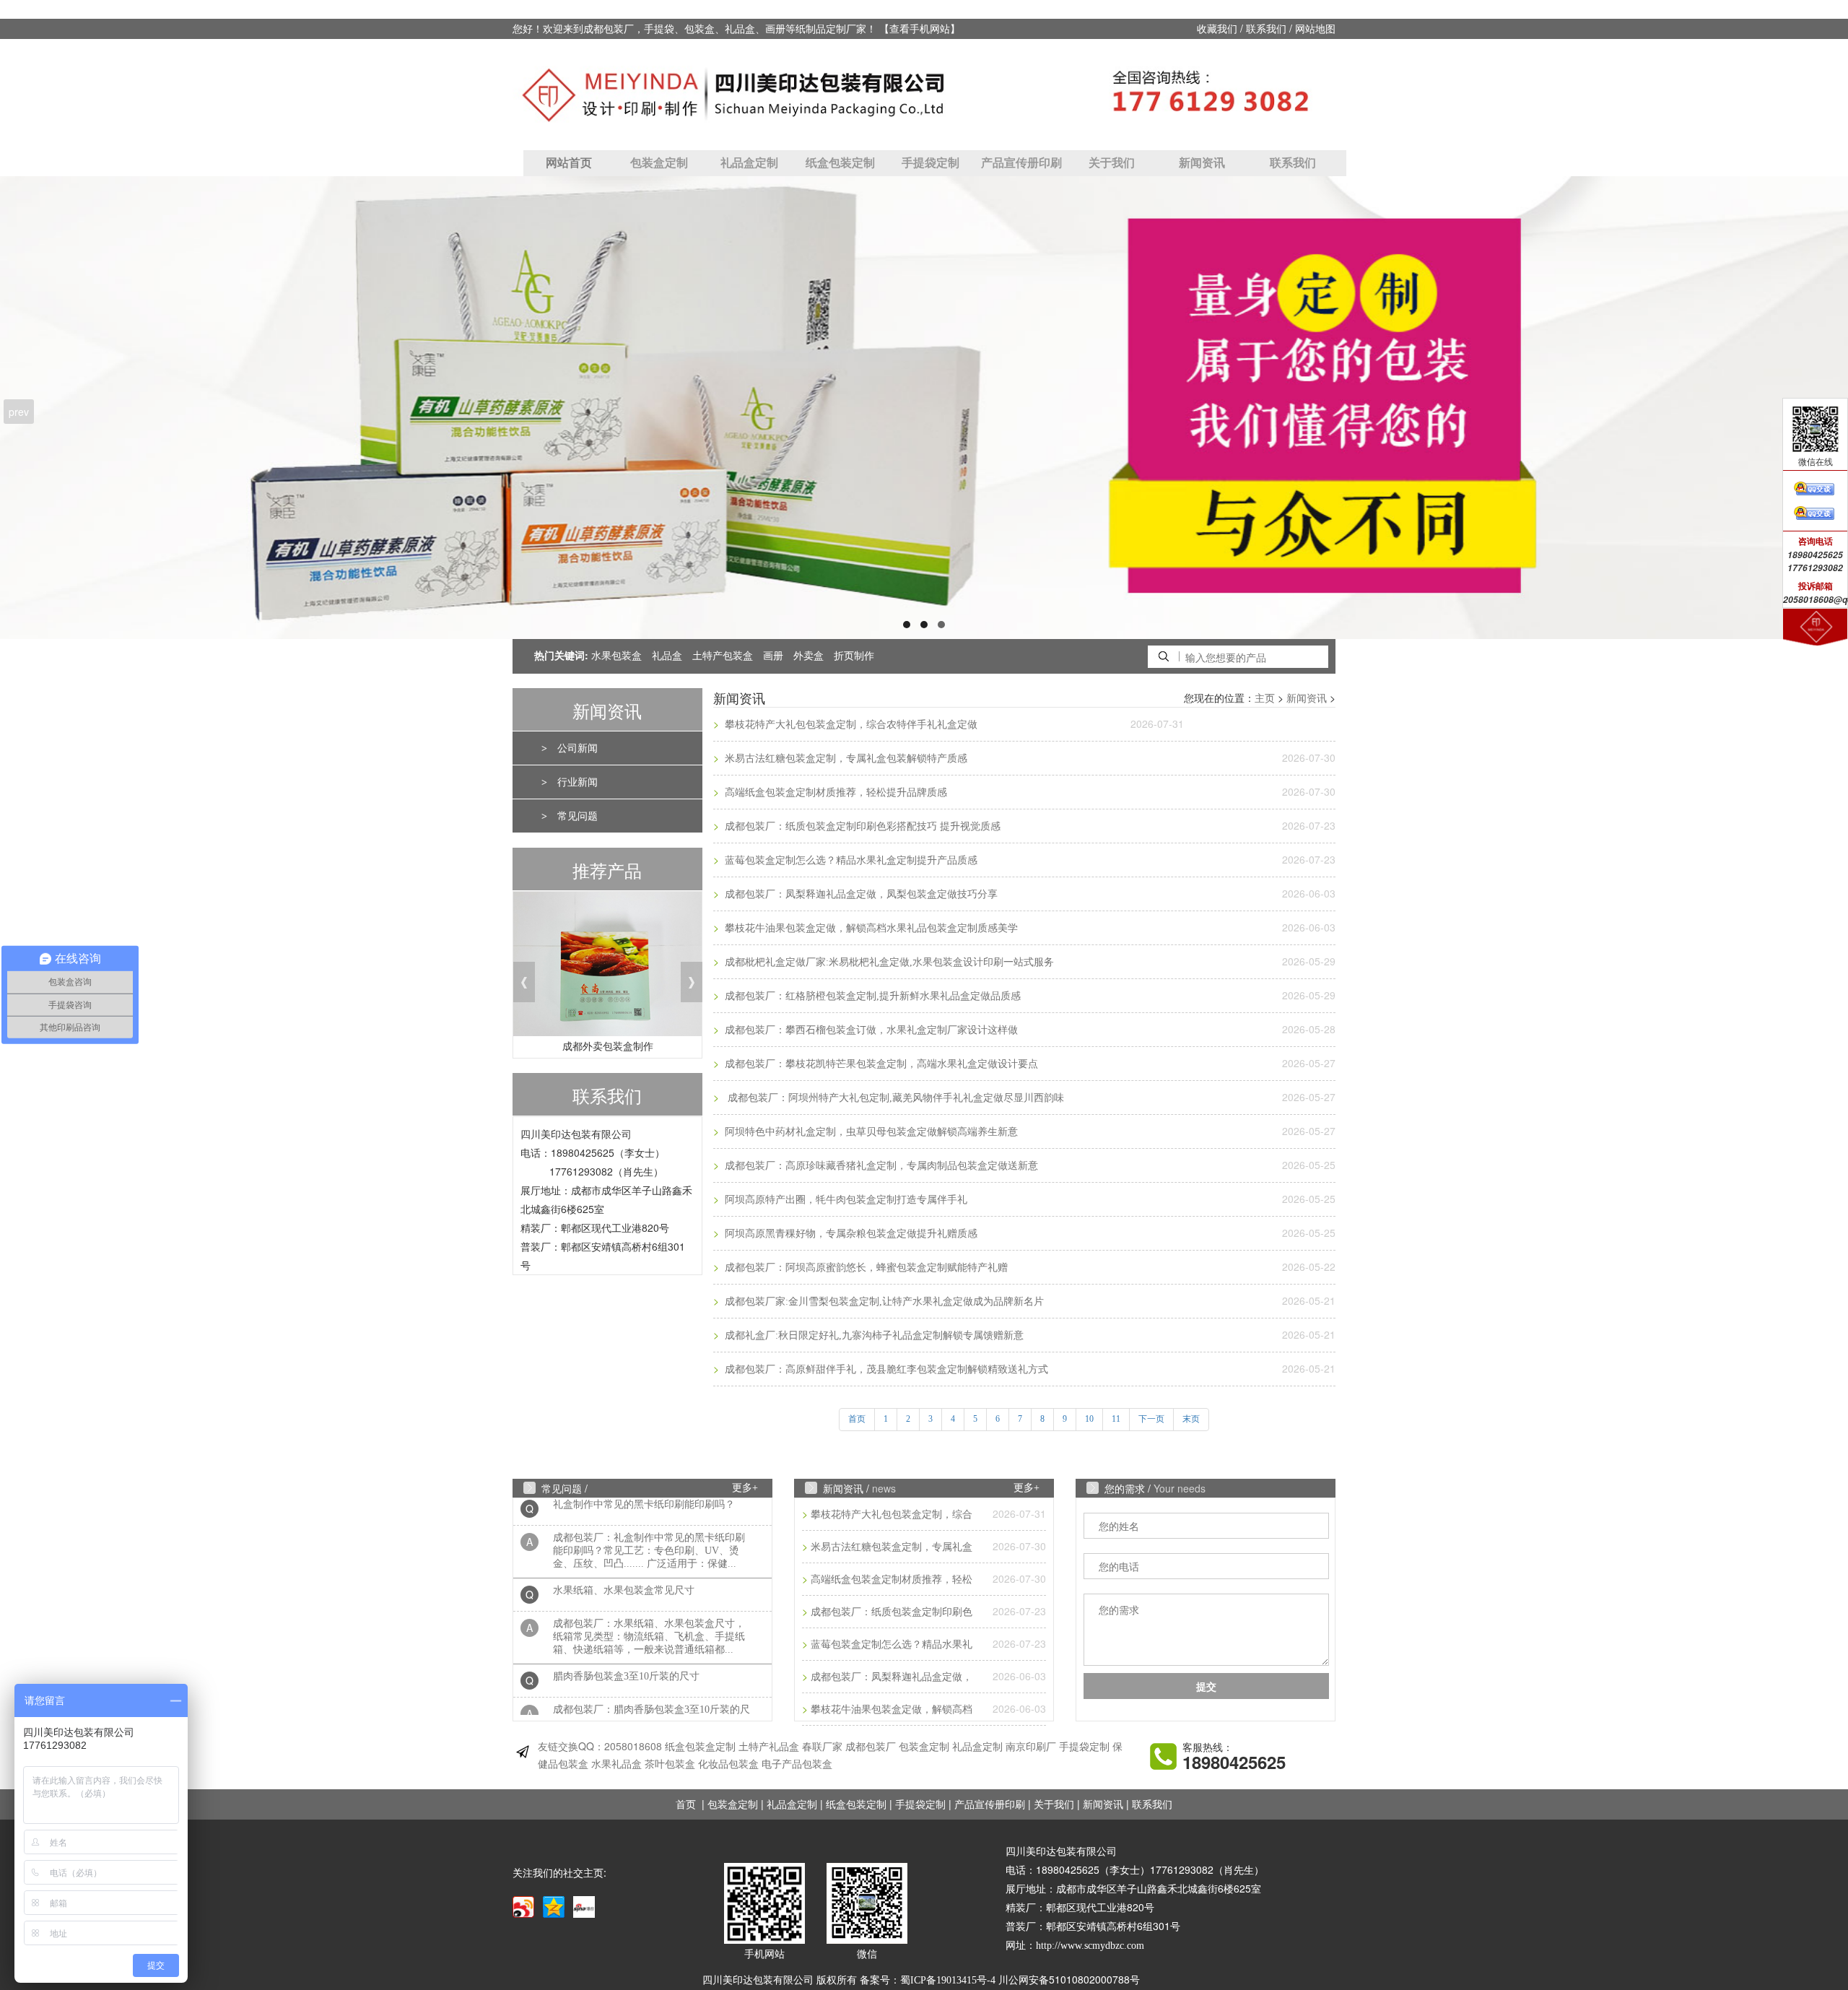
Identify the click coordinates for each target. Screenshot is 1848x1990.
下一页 (1151, 1419)
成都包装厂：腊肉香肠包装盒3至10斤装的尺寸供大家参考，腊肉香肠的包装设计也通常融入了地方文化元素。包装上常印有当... (651, 1694)
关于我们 (1112, 163)
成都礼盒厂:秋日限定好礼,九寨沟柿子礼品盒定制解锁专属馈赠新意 (873, 1335)
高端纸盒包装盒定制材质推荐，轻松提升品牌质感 (834, 792)
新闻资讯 (1202, 163)
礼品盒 (667, 656)
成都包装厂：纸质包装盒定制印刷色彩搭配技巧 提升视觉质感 (861, 826)
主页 (1265, 699)
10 (1089, 1419)
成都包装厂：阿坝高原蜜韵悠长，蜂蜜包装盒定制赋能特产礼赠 (865, 1268)
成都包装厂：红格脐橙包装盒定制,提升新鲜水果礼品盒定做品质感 (871, 996)
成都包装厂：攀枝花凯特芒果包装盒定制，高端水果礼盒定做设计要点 (880, 1064)
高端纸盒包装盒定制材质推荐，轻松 (892, 1580)
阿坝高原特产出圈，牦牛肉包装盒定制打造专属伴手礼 (845, 1200)
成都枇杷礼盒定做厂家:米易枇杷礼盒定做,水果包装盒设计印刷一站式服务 (888, 962)
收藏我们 (1217, 29)
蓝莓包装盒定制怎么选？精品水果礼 (892, 1644)
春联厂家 (822, 1747)
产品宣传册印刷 (1021, 163)
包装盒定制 (659, 163)
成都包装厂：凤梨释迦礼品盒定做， (892, 1677)
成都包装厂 (871, 1747)
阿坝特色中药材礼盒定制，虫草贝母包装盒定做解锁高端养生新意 (870, 1132)
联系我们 (1266, 29)
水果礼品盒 (616, 1764)
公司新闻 (577, 748)
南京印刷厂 (1031, 1747)
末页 (1191, 1419)
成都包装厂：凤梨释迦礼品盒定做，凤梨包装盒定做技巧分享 (860, 894)
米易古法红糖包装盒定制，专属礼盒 (892, 1547)
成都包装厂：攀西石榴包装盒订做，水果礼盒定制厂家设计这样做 (870, 1030)
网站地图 (1315, 29)
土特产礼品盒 (769, 1747)
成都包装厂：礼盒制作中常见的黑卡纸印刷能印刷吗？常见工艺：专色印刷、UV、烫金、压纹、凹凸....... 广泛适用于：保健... (649, 1522)
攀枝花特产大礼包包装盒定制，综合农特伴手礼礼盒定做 (850, 725)
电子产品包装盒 (797, 1764)
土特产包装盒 (723, 656)
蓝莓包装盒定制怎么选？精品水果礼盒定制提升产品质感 (850, 860)
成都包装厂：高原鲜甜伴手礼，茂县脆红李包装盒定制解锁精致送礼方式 (885, 1369)
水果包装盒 (616, 656)
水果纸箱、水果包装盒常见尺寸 (624, 1562)
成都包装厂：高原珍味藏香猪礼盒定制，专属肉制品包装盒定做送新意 (880, 1166)
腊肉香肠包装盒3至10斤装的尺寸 (626, 1648)
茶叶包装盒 (670, 1764)
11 (1116, 1419)
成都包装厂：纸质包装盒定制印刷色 (892, 1612)
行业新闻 (577, 782)
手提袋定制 (930, 163)
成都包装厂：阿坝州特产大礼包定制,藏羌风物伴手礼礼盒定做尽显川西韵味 (893, 1098)
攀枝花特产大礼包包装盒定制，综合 (892, 1515)
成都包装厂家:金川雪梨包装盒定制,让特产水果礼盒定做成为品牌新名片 (883, 1302)
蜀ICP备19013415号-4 (948, 1980)
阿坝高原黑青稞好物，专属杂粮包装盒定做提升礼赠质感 (850, 1234)
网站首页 (569, 163)
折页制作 (854, 656)
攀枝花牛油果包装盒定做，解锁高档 (892, 1709)
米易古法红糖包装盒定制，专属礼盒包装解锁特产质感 (845, 759)
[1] (924, 408)
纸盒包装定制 (840, 163)
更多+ (745, 1488)
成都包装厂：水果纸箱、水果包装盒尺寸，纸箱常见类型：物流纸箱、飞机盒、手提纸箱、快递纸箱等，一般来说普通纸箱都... (649, 1608)
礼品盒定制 (749, 163)
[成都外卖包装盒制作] (607, 968)
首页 (686, 1805)
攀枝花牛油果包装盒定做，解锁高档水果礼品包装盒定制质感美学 (870, 928)
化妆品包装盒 (728, 1764)
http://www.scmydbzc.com (1090, 1946)
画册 (773, 656)
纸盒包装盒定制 (700, 1747)
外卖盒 (808, 656)
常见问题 (577, 816)
